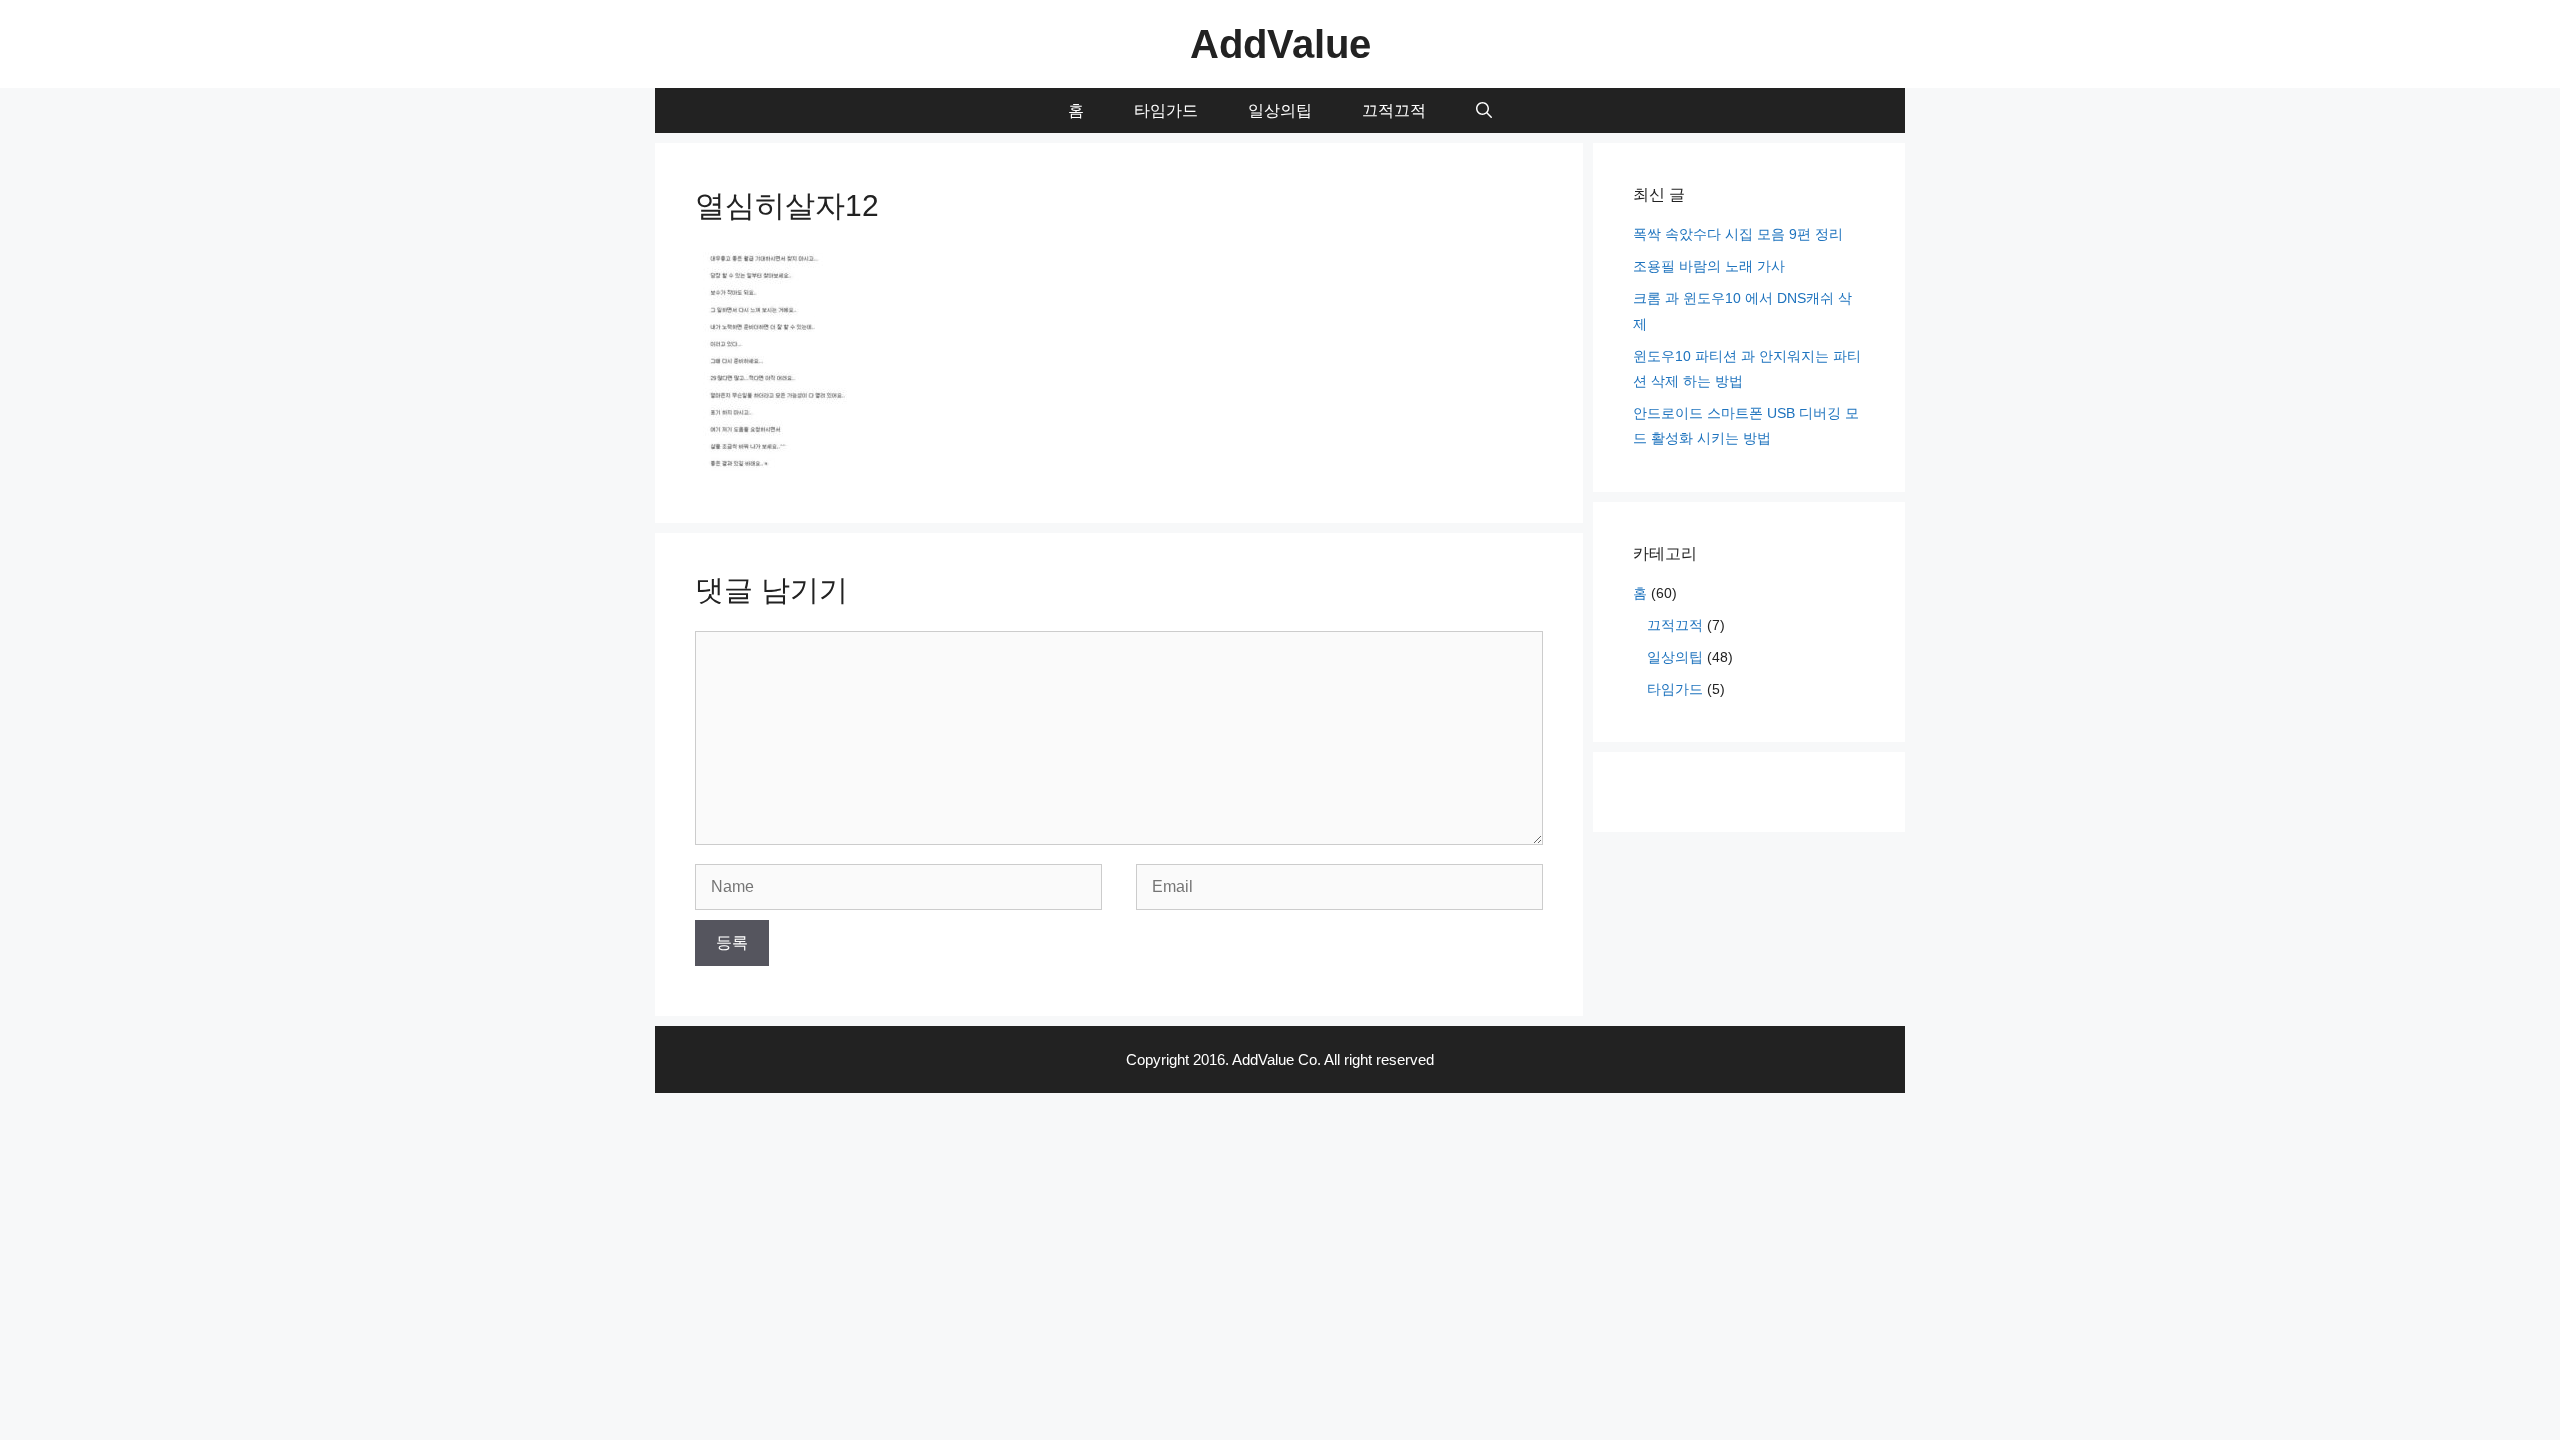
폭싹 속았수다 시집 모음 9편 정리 (1738, 234)
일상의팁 (1280, 110)
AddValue (1280, 44)
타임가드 (1166, 110)
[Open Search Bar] (1484, 110)
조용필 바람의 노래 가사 (1709, 266)
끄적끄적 (1394, 110)
